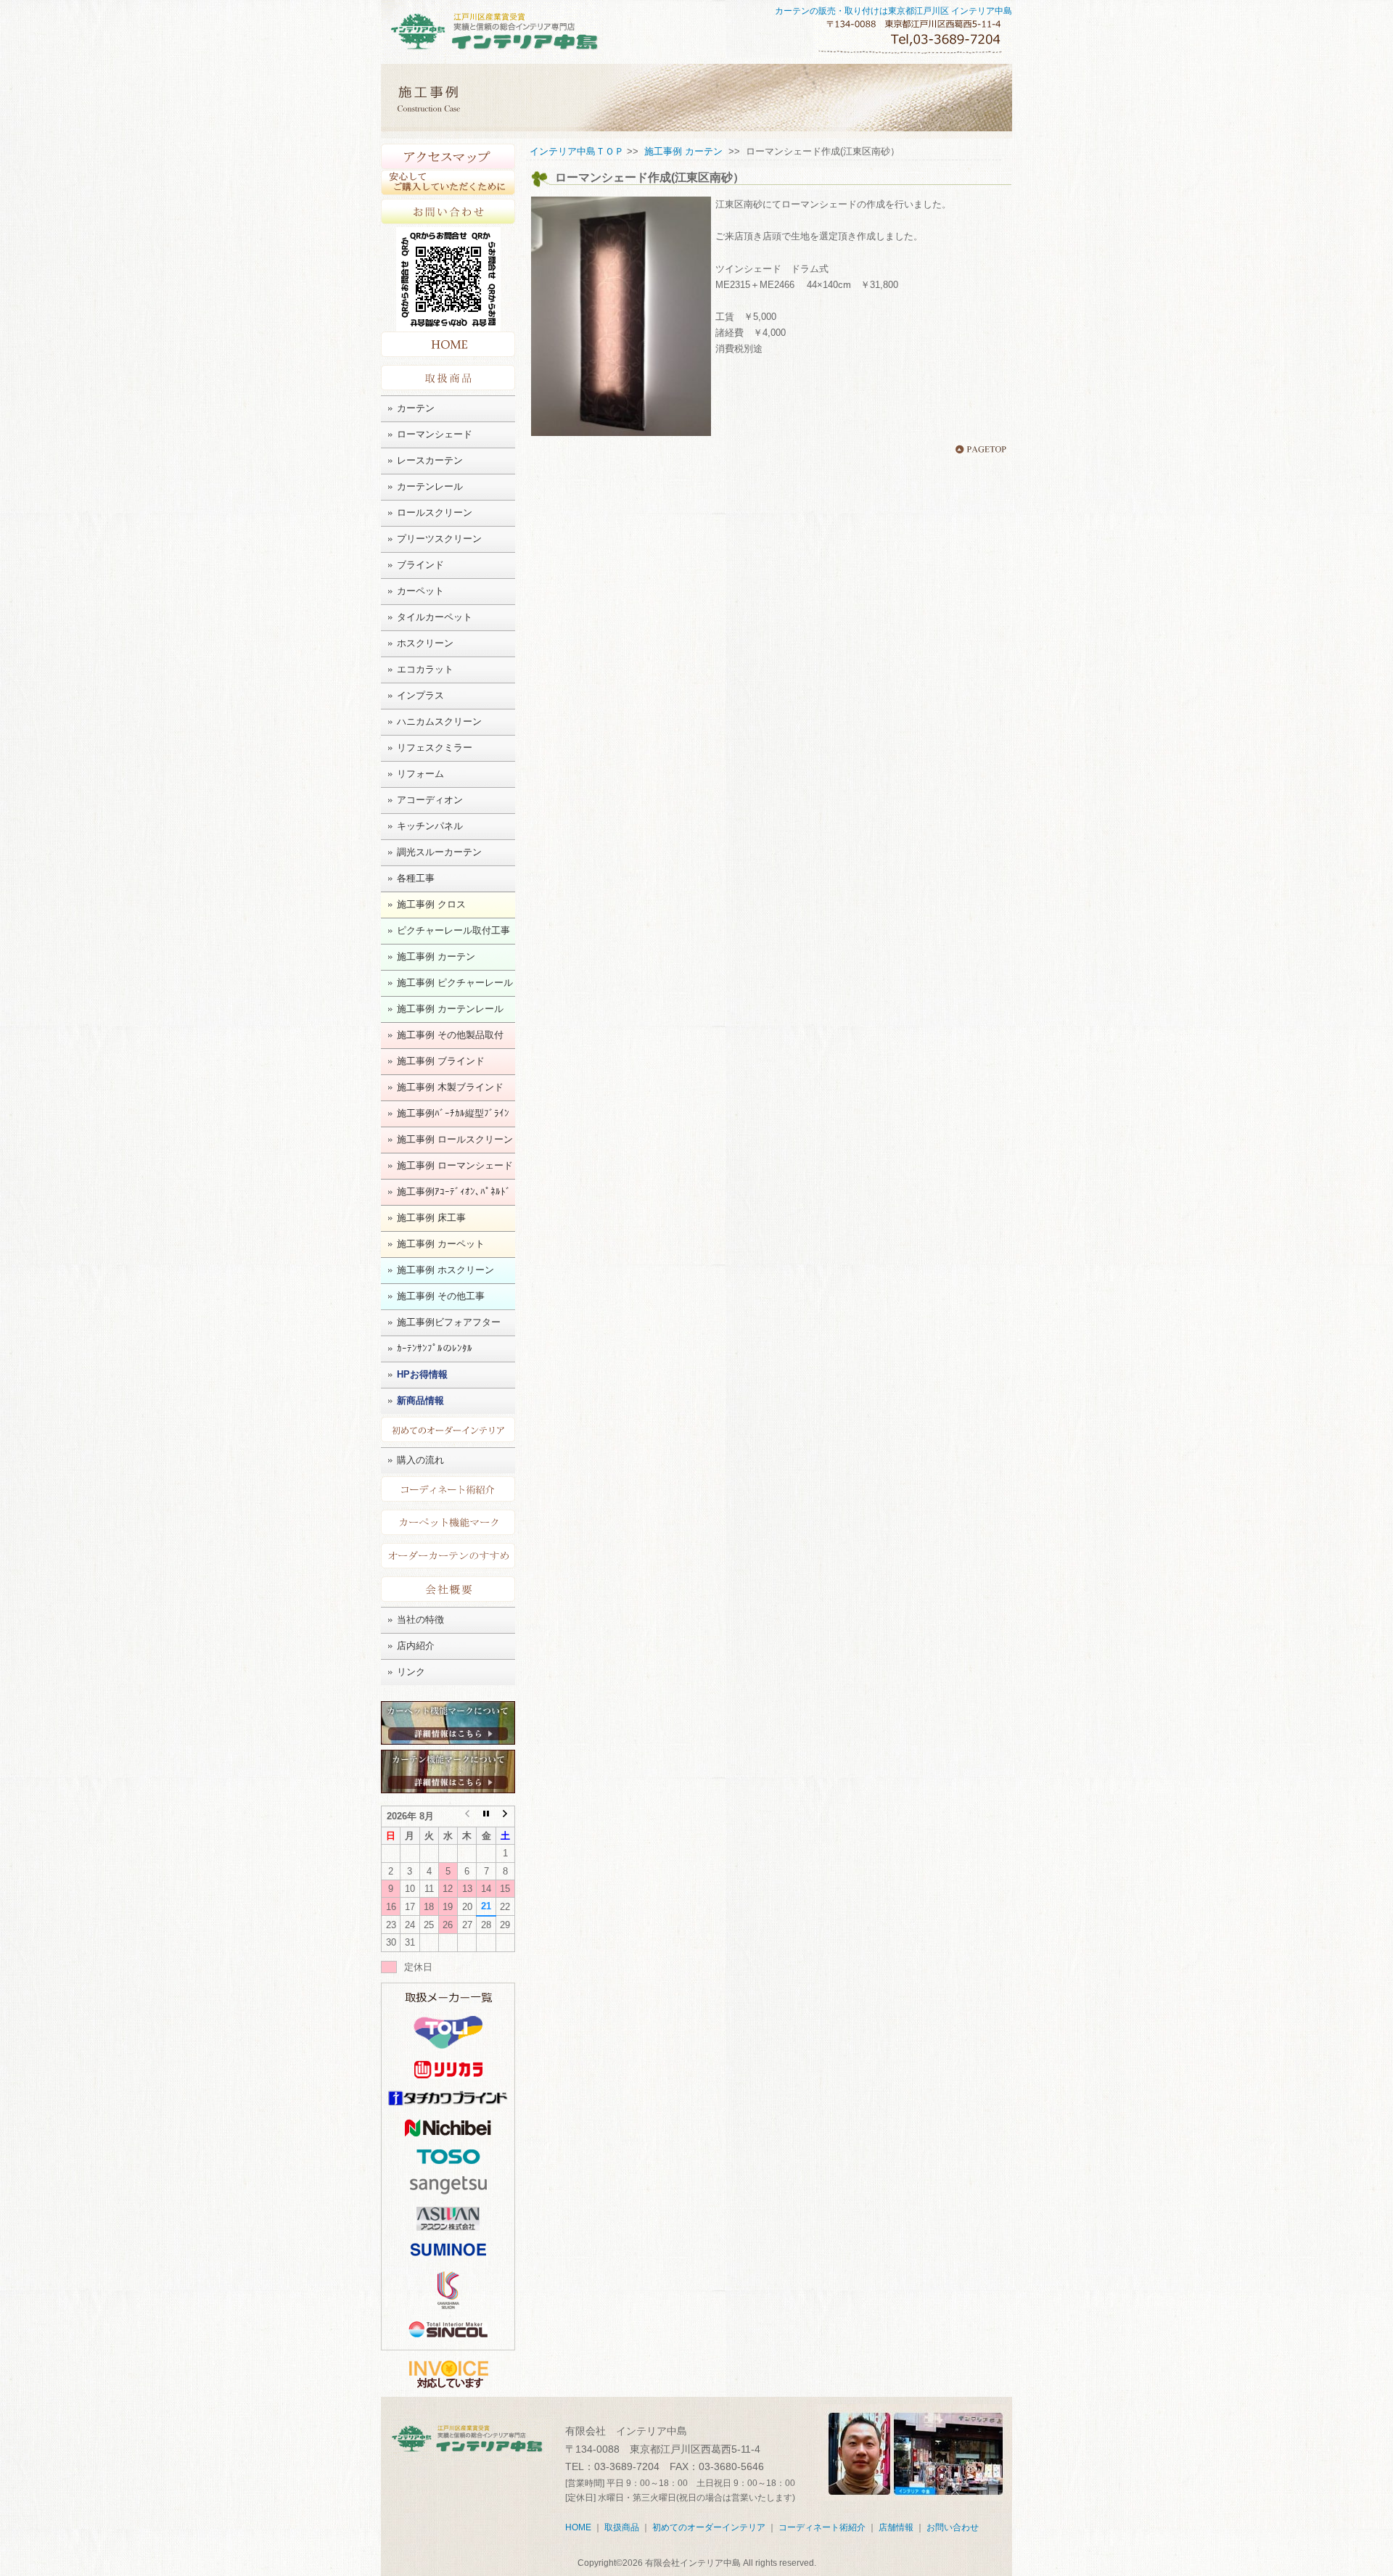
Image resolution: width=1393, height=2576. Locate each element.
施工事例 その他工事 (441, 1296)
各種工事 (416, 878)
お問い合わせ (448, 211)
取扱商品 (448, 378)
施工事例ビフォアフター (449, 1322)
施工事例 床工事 (431, 1218)
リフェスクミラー (435, 748)
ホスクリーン (425, 643)
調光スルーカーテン (439, 852)
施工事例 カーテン (436, 956)
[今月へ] (486, 1816)
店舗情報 (896, 2527)
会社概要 (448, 1589)
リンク (411, 1672)
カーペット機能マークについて (448, 1522)
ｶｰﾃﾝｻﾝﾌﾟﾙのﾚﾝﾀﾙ (435, 1348)
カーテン (416, 408)
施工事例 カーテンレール (450, 1009)
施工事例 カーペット (441, 1244)
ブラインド (420, 565)
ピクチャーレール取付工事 (453, 930)
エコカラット (425, 669)
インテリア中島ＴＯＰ (577, 151)
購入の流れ (420, 1460)
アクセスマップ (448, 157)
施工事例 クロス (431, 904)
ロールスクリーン (435, 513)
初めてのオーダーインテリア (448, 1429)
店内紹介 (416, 1646)
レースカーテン (430, 460)
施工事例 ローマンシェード (455, 1165)
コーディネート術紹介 (448, 1489)
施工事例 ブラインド (441, 1061)
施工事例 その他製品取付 (450, 1035)
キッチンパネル (430, 826)
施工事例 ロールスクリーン (455, 1139)
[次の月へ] (505, 1816)
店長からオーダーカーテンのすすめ (448, 1556)
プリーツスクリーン (439, 539)
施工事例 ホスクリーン (445, 1270)
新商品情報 (420, 1400)
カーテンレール (430, 486)
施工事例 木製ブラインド (450, 1087)
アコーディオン (430, 800)
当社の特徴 (420, 1620)
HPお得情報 (422, 1374)
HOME (448, 346)
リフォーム (420, 774)
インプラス (420, 695)
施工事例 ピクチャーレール (455, 983)
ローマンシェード (435, 434)
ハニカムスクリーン (439, 721)
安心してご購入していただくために (448, 183)
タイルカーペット (435, 617)
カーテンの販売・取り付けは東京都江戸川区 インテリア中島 (893, 11)
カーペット (420, 591)
